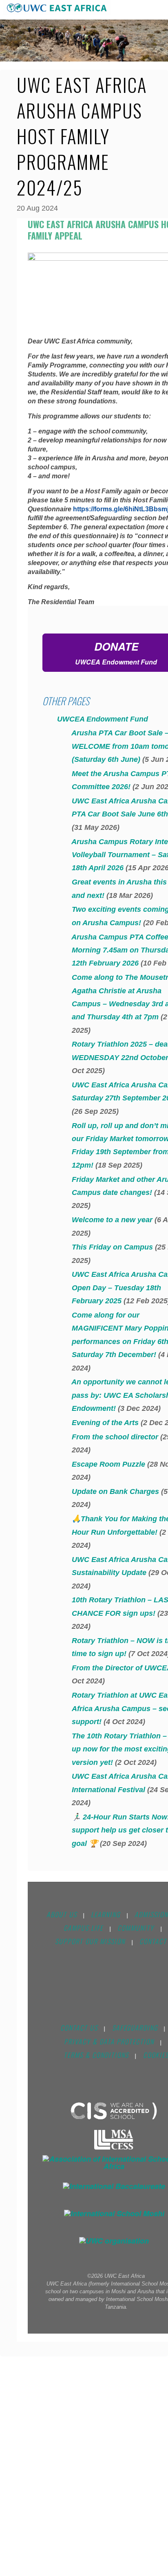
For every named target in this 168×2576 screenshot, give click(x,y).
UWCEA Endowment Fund (101, 719)
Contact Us (79, 2028)
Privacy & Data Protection (109, 2041)
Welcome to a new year (111, 1220)
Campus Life (83, 1928)
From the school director (114, 1437)
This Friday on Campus (111, 1247)
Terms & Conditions (96, 2055)
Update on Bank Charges (114, 1491)
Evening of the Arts (104, 1423)
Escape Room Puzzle (107, 1464)
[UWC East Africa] (57, 8)
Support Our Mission (90, 1941)
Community (136, 1928)
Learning (106, 1914)
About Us (62, 1914)
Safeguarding (135, 2028)
